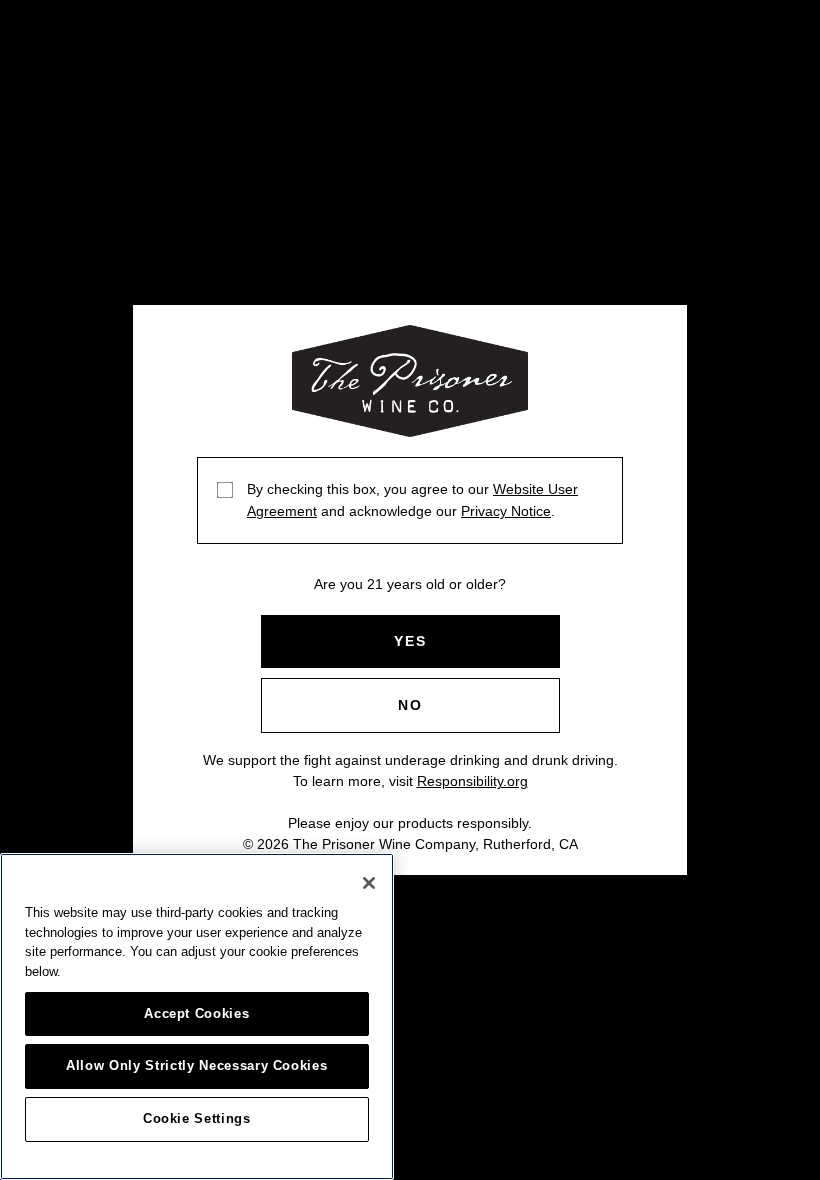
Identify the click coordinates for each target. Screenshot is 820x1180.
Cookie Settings (197, 1118)
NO (410, 705)
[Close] (369, 883)
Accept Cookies (196, 1013)
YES (410, 641)
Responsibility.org (472, 781)
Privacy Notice (506, 511)
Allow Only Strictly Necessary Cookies (196, 1065)
